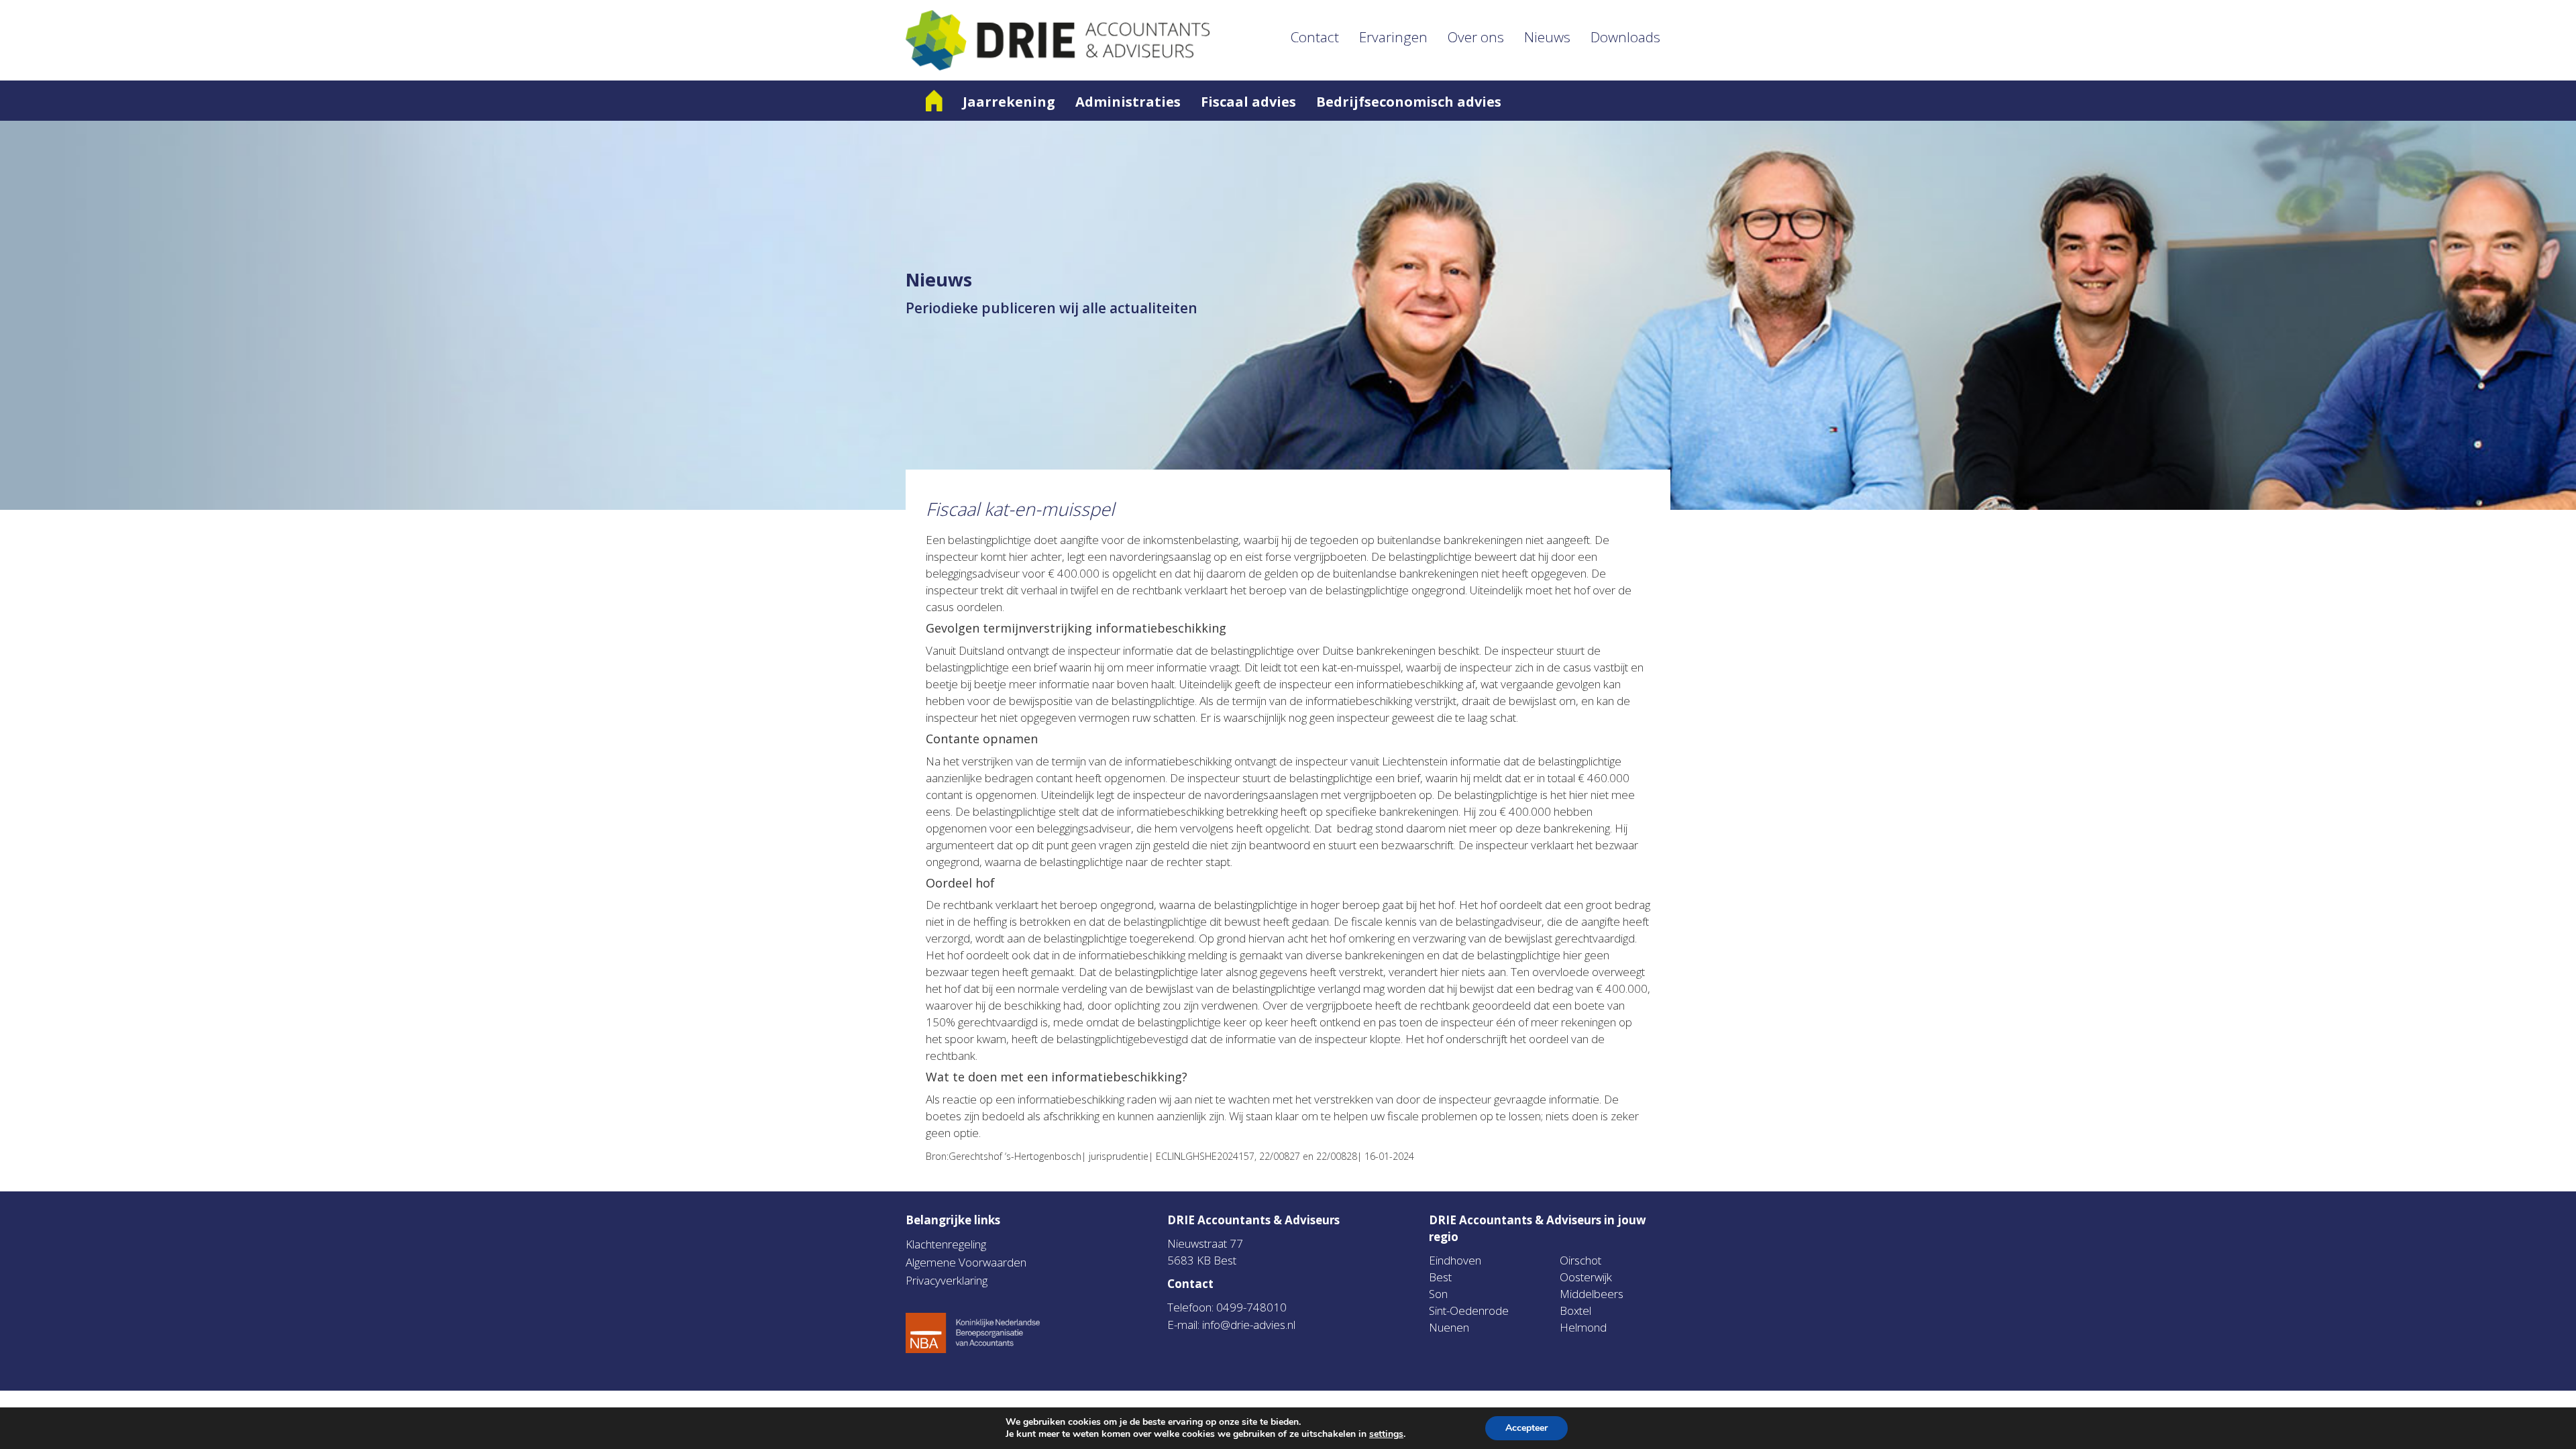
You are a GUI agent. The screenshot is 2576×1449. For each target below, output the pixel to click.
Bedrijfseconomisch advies (1409, 102)
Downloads (1625, 37)
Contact (1315, 37)
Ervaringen (1393, 37)
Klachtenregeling (946, 1244)
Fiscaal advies (1248, 102)
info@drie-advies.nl (1249, 1325)
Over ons (1476, 37)
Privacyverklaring (947, 1280)
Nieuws (1547, 37)
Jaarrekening (1009, 102)
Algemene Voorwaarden (966, 1262)
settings (1386, 1434)
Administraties (1128, 102)
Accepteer (1526, 1428)
